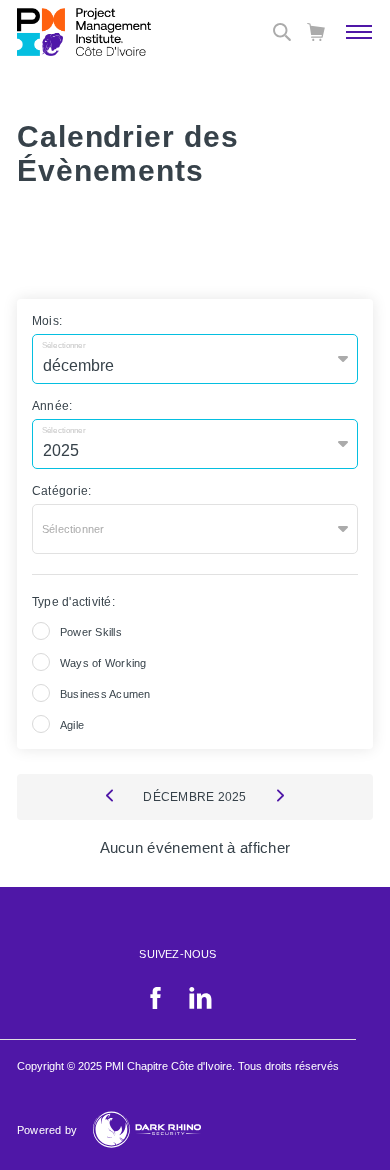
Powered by (47, 1130)
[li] (200, 1005)
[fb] (155, 1005)
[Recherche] (282, 32)
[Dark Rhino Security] (147, 1129)
